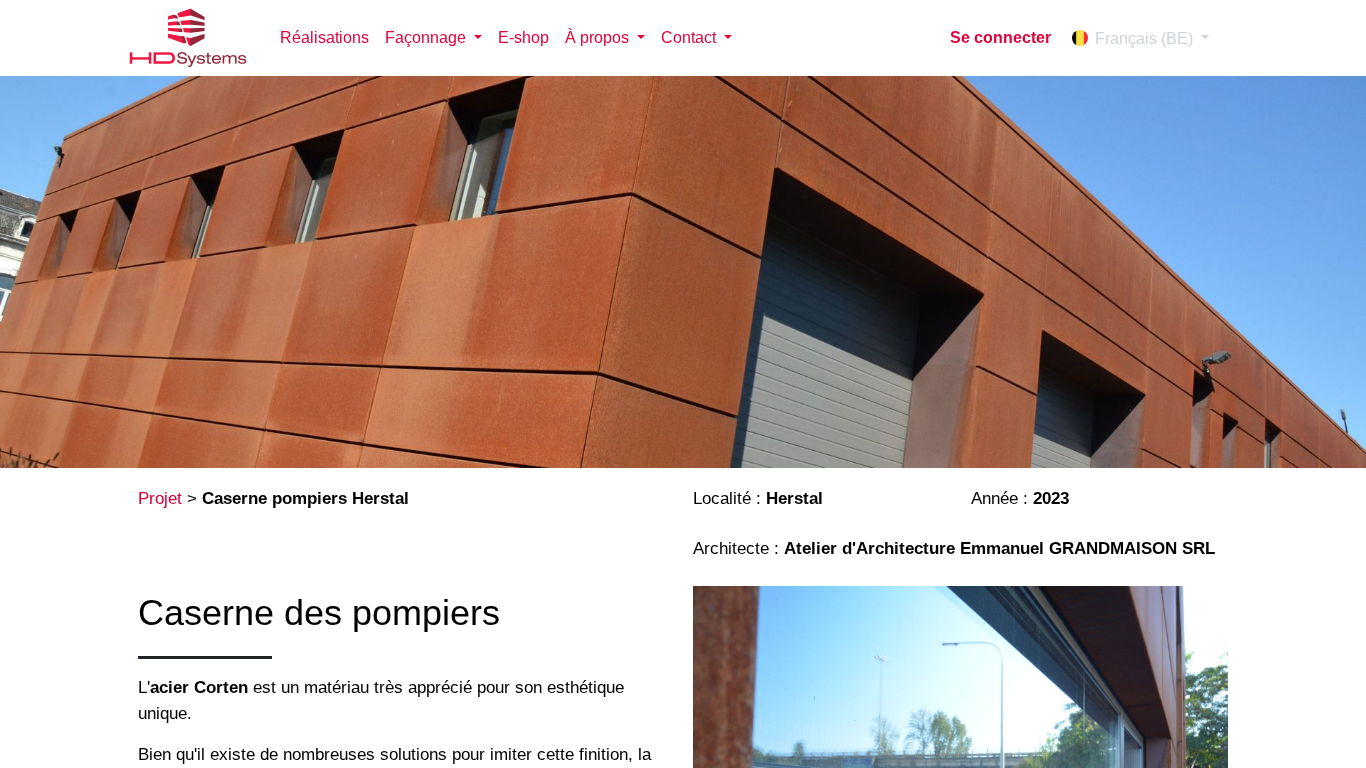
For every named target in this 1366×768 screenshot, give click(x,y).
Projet (160, 498)
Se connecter (1000, 37)
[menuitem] (324, 38)
